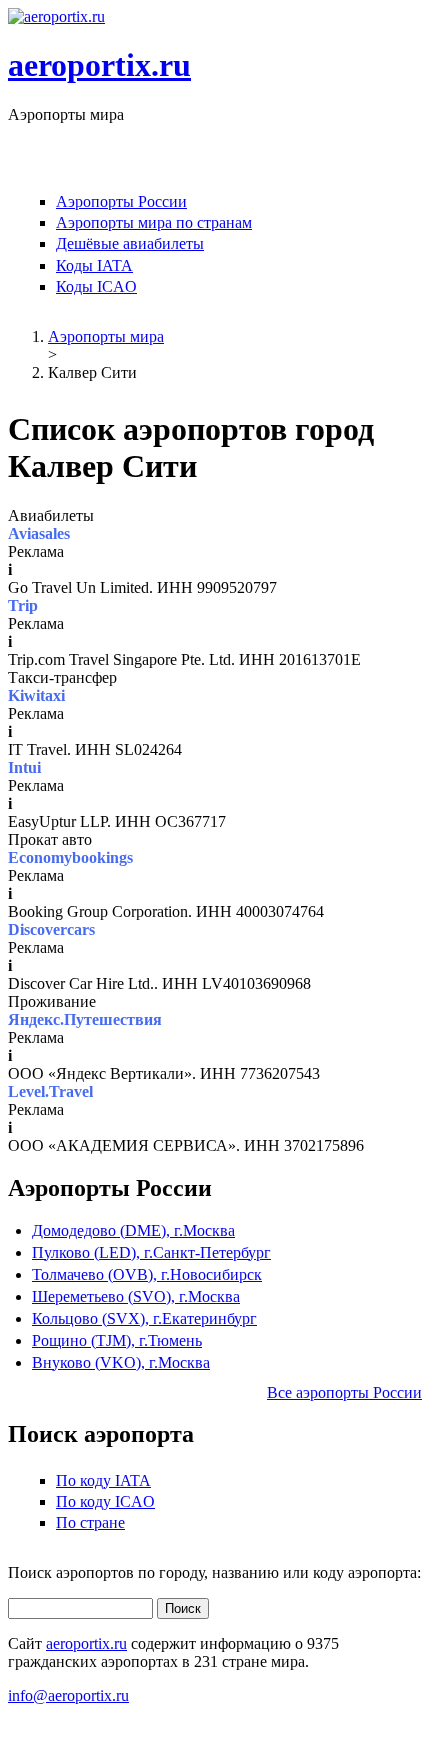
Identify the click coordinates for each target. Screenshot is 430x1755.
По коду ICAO (105, 1501)
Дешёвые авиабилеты (130, 243)
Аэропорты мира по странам (154, 222)
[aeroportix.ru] (56, 16)
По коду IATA (103, 1480)
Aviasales (39, 533)
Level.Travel (50, 1091)
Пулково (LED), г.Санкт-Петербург (151, 1252)
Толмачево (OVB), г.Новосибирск (147, 1274)
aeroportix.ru (99, 65)
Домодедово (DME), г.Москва (133, 1230)
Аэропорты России (121, 201)
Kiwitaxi (36, 695)
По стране (90, 1522)
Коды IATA (94, 265)
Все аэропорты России (344, 1392)
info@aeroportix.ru (68, 1695)
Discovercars (51, 929)
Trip (23, 605)
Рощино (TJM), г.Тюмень (117, 1340)
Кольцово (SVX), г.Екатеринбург (144, 1318)
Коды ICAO (96, 286)
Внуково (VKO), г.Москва (121, 1362)
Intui (24, 767)
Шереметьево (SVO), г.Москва (136, 1296)
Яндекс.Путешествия (85, 1019)
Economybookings (70, 857)
